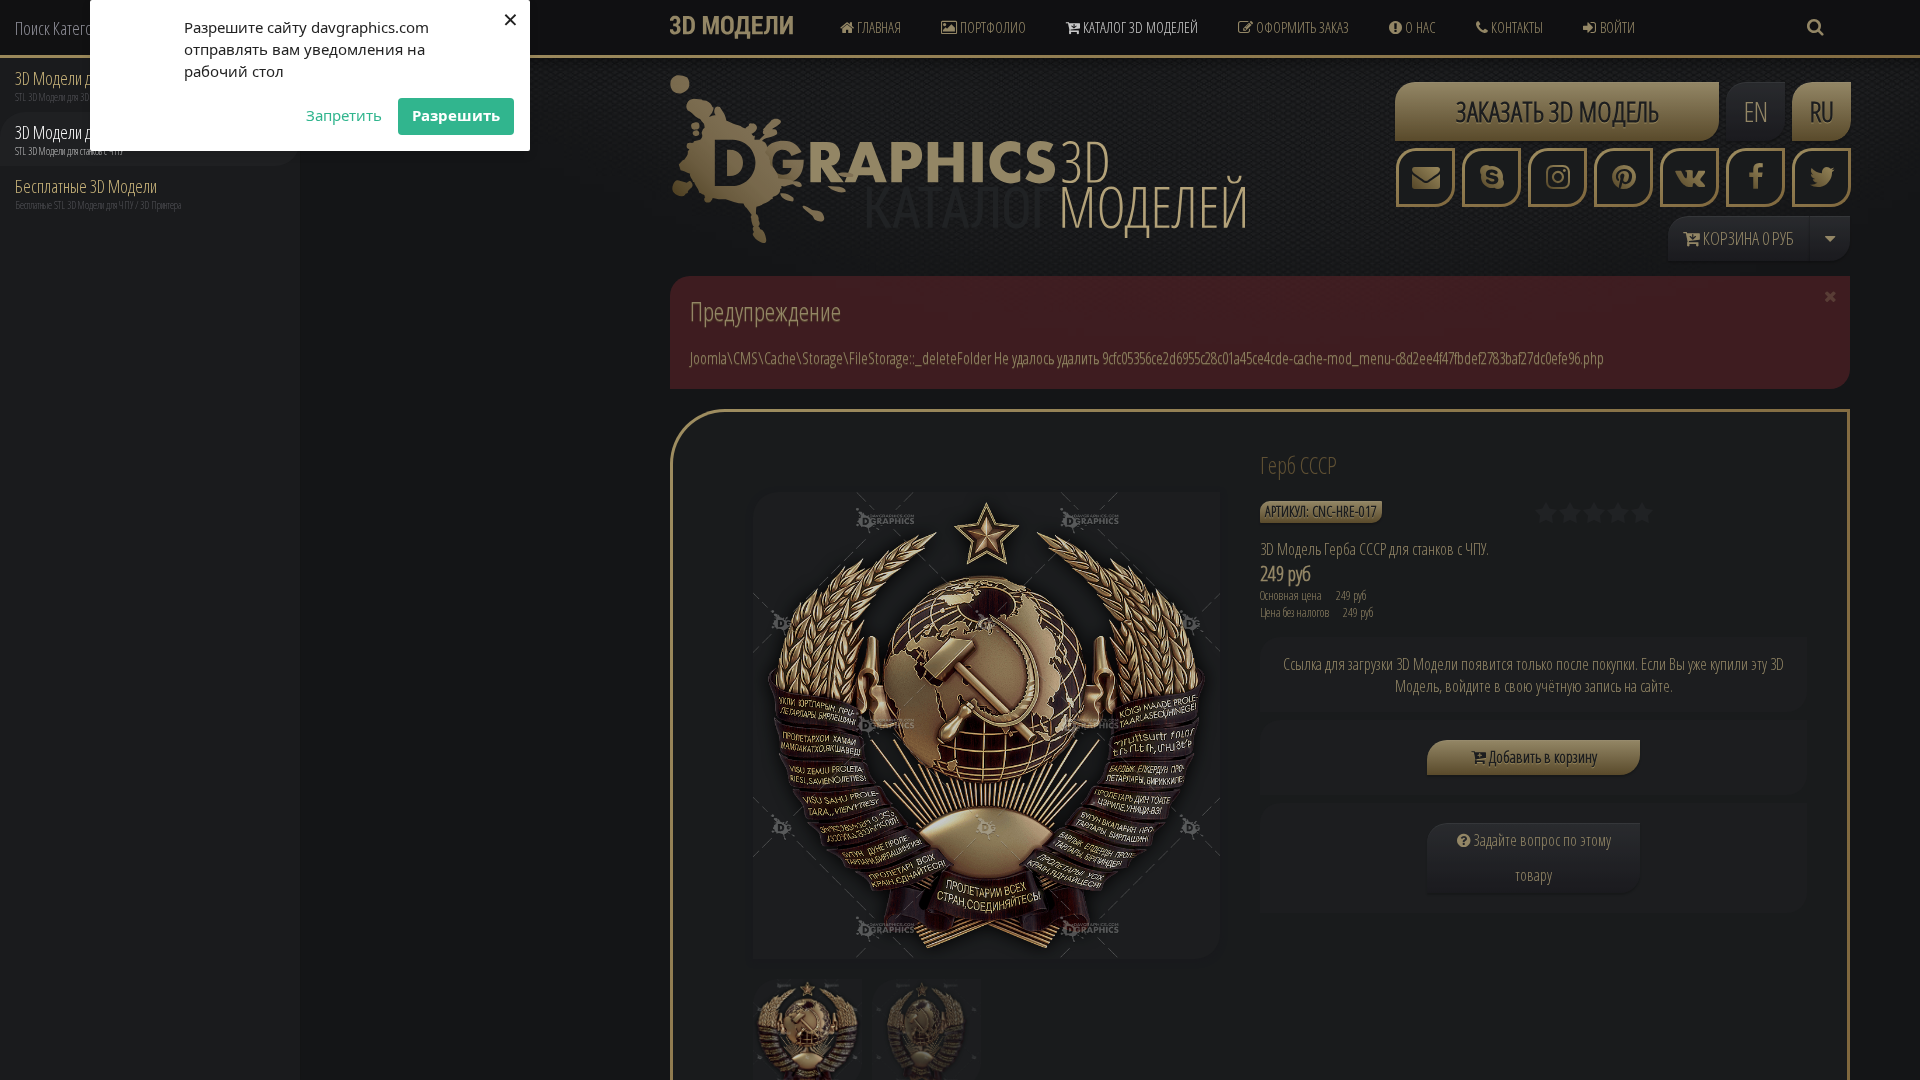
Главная (877, 27)
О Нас (1419, 27)
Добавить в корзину (1541, 757)
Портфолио (991, 27)
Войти (1617, 27)
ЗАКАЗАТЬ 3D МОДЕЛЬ (1557, 111)
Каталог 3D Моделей (1139, 27)
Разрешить (456, 115)
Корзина (1747, 238)
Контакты (1515, 27)
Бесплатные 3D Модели (86, 186)
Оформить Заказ (1301, 27)
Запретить (344, 115)
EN (1756, 111)
